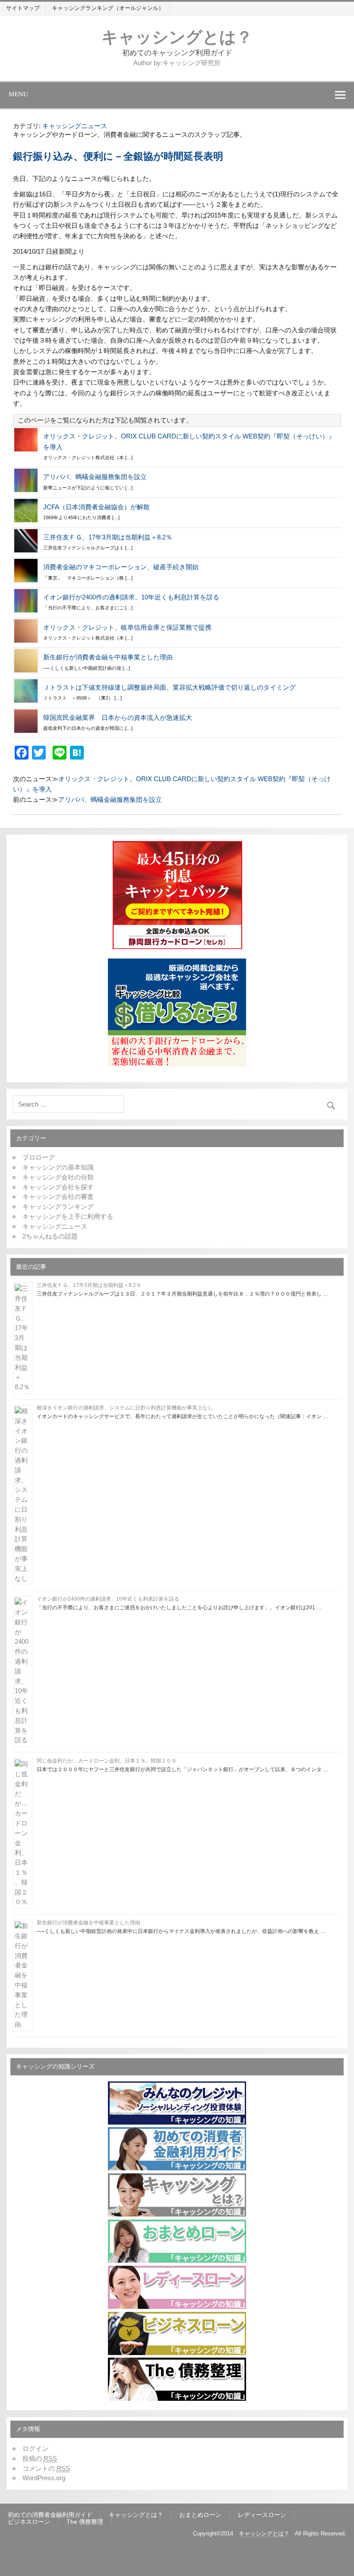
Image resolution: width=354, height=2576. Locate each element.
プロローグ (39, 1157)
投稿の (40, 2458)
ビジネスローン (29, 2522)
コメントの (46, 2468)
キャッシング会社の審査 (58, 1197)
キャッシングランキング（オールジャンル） (108, 8)
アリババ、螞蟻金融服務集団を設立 (95, 477)
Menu (18, 94)
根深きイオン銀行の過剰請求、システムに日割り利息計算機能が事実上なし (125, 1408)
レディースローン (262, 2515)
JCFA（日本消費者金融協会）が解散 (96, 507)
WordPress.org (44, 2478)
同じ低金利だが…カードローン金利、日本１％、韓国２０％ (107, 1761)
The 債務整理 (85, 2522)
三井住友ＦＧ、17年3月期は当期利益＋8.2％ (108, 537)
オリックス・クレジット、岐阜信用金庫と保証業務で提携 (127, 627)
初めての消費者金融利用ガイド (50, 2515)
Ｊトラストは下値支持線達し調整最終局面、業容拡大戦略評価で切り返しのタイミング (169, 687)
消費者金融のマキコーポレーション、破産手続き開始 (121, 567)
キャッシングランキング (58, 1206)
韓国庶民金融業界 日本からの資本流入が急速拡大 (118, 717)
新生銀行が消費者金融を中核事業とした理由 (108, 657)
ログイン (35, 2448)
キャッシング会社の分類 (58, 1177)
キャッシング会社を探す (58, 1187)
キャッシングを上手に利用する (68, 1216)
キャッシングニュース (75, 126)
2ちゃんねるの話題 (50, 1236)
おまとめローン (200, 2515)
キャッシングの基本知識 (58, 1167)
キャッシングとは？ (177, 36)
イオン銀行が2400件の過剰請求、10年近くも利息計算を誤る (131, 597)
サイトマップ (23, 8)
